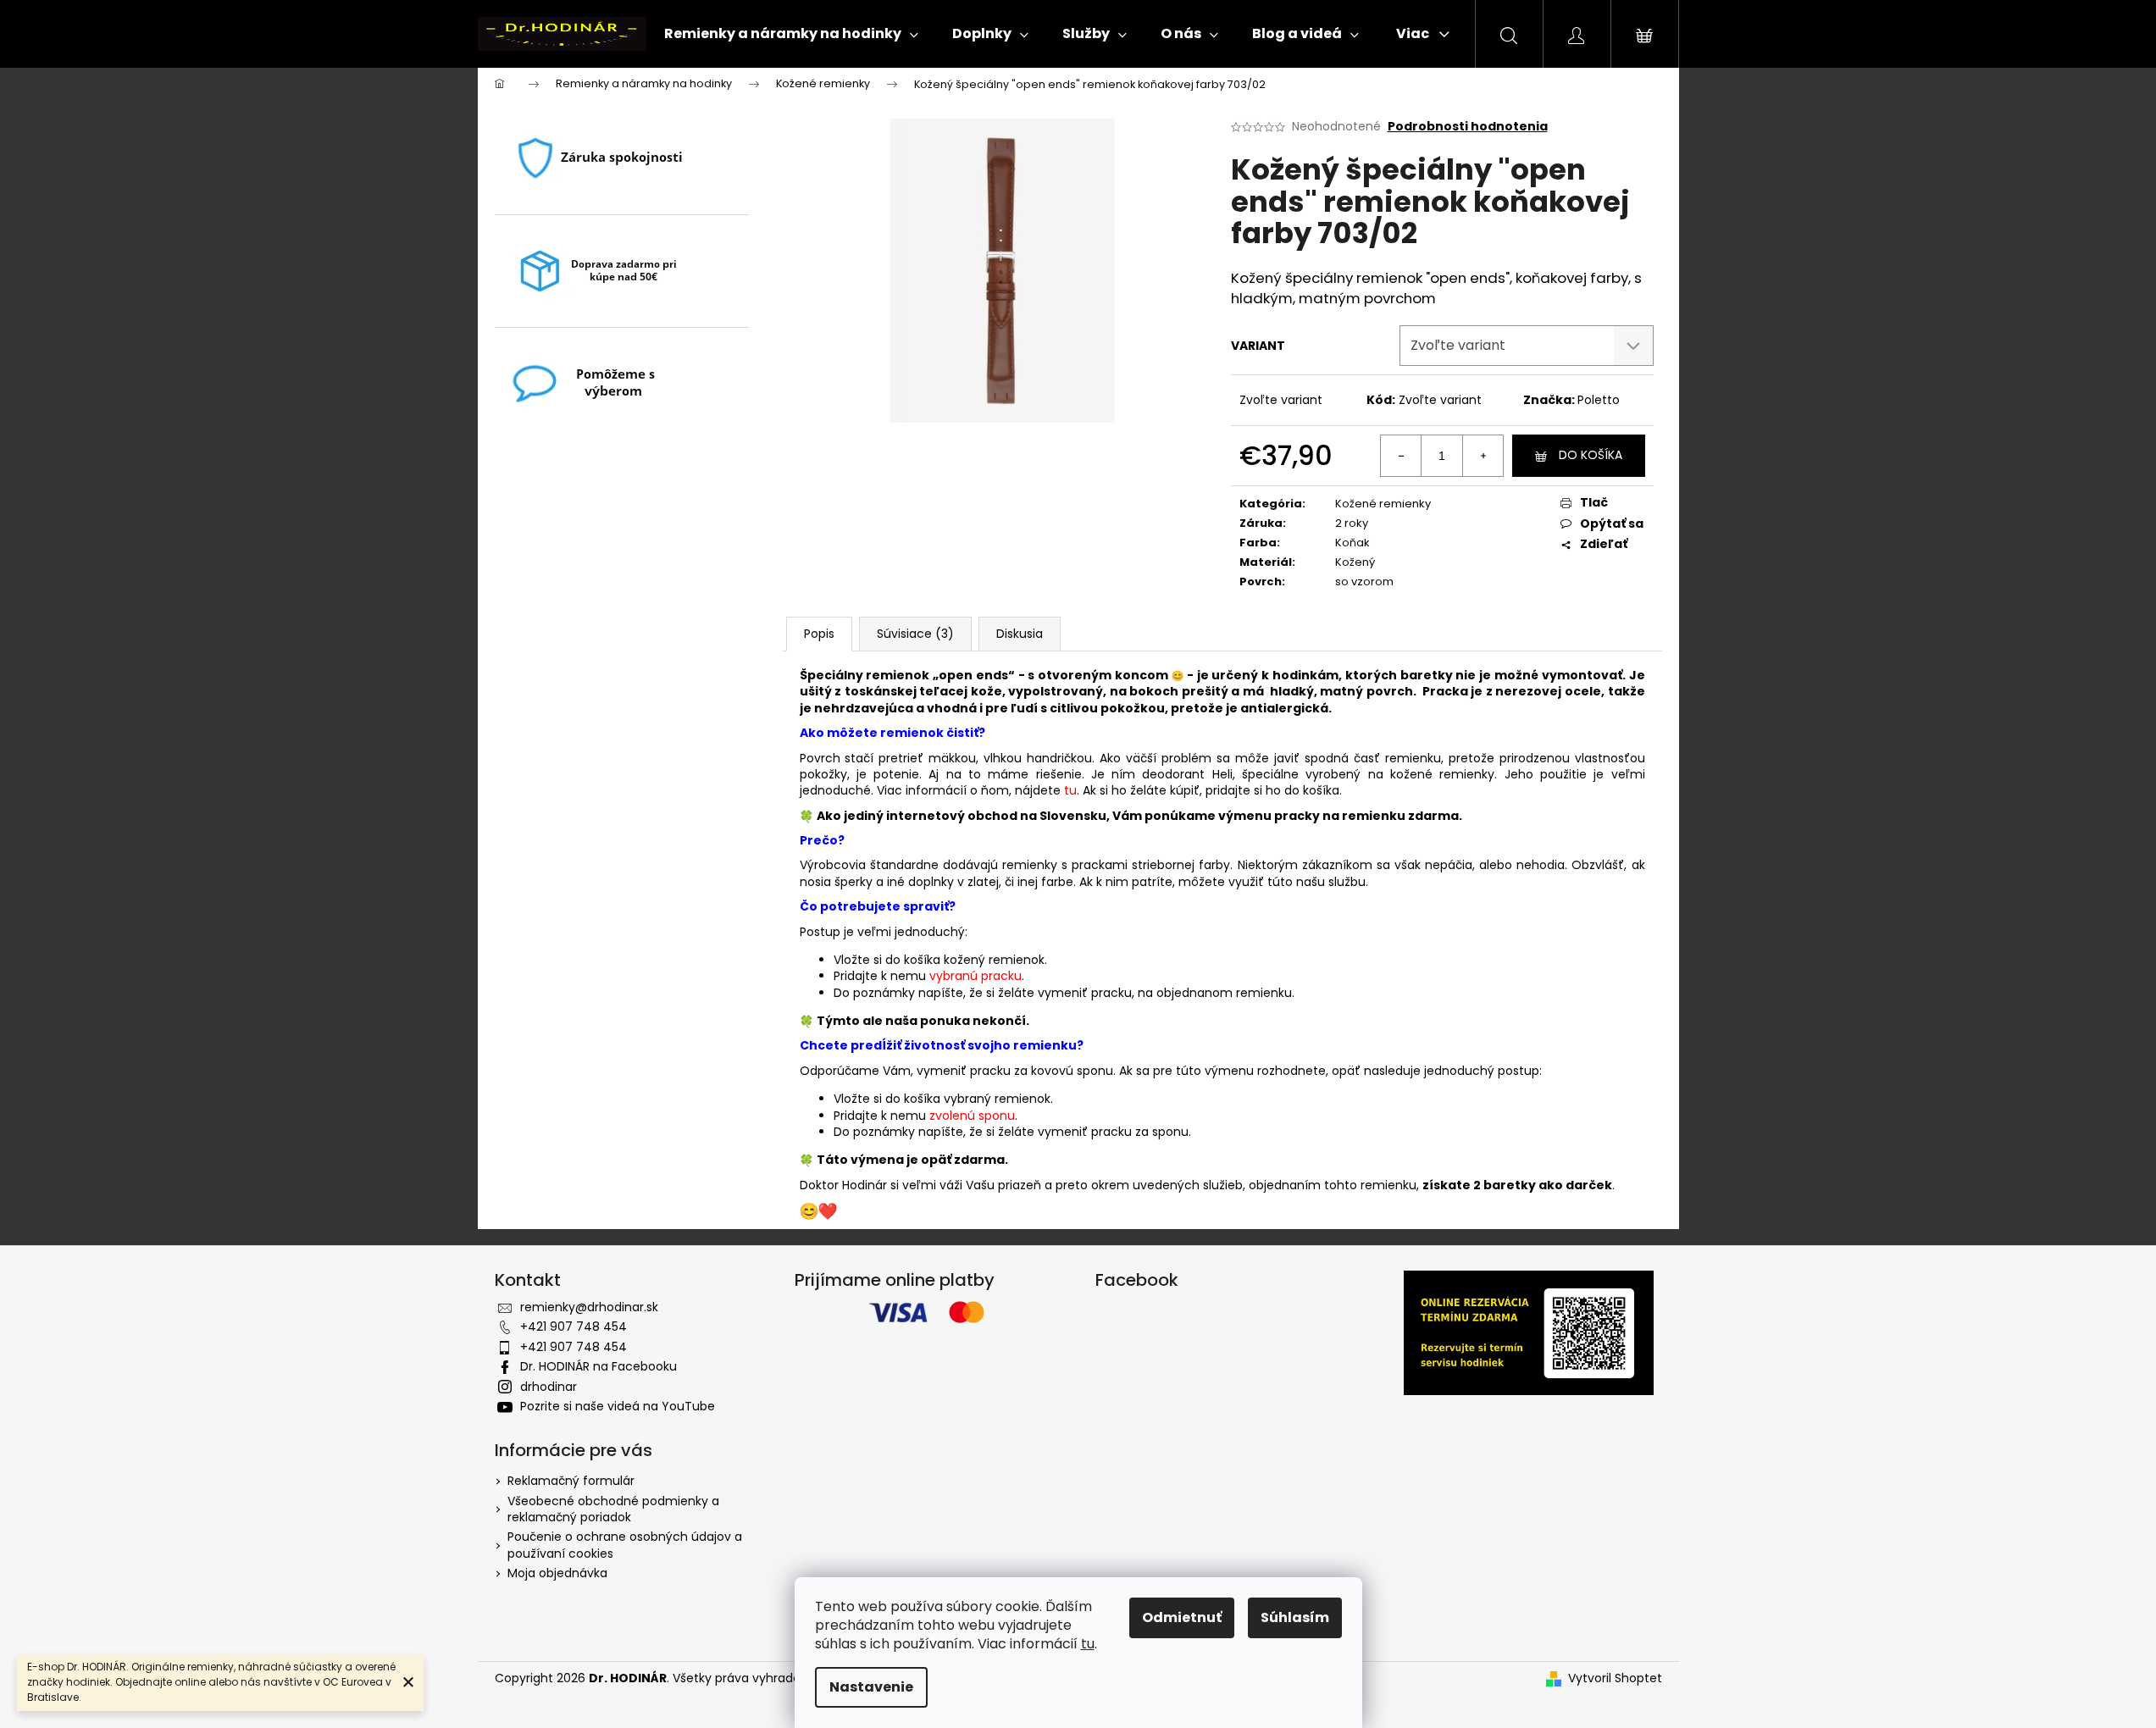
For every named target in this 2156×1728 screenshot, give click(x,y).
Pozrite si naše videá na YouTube (618, 1406)
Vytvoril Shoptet (1615, 1678)
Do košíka (1591, 455)
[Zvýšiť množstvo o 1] (1483, 456)
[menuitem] (791, 34)
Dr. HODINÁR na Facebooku (599, 1366)
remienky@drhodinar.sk (589, 1307)
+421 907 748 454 (574, 1326)
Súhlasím (1295, 1617)
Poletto (1599, 400)
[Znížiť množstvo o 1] (1401, 456)
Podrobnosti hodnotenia (1468, 127)
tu (1088, 1644)
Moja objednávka (557, 1573)
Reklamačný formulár (571, 1481)
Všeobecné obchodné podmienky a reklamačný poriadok (613, 1509)
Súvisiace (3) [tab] (915, 634)
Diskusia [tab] (1020, 634)
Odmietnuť (1182, 1617)
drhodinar (549, 1387)
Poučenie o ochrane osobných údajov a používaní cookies (625, 1545)
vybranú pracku (975, 976)
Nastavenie (871, 1687)
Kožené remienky (1383, 504)
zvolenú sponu (972, 1116)
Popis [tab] (819, 634)
